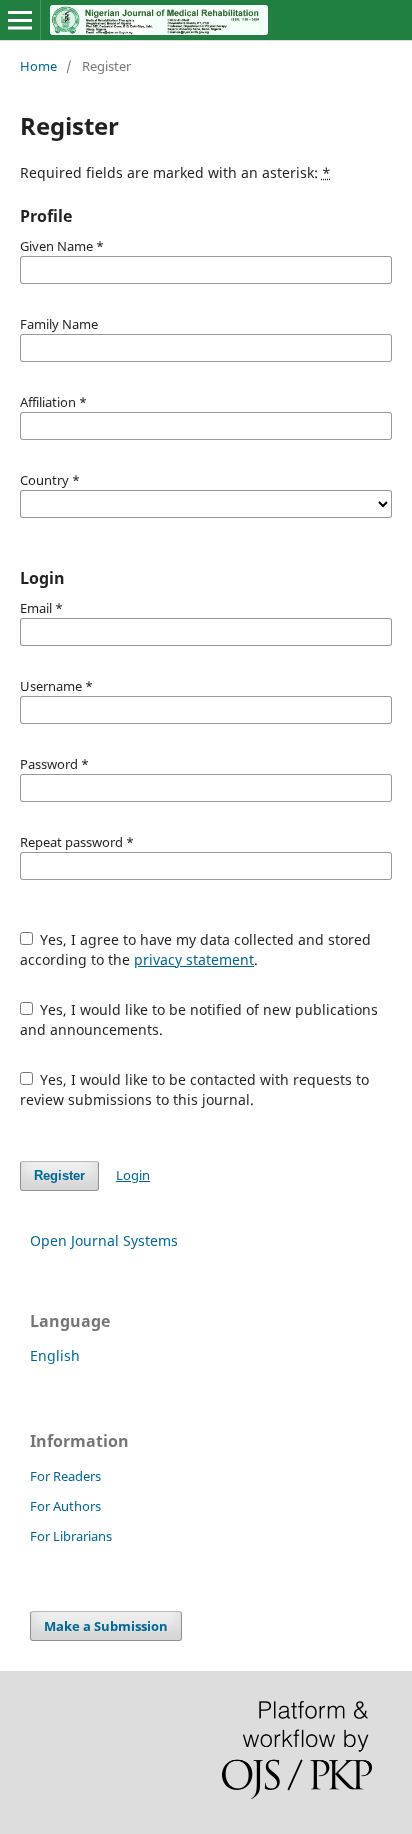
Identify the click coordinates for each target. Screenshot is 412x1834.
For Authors (65, 1506)
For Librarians (71, 1536)
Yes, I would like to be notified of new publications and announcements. (199, 1019)
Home (38, 66)
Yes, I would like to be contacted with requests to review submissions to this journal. (195, 1089)
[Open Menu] (20, 20)
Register (59, 1175)
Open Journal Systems (104, 1240)
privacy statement (194, 959)
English (55, 1355)
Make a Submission (106, 1626)
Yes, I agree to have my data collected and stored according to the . (196, 949)
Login (133, 1175)
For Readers (65, 1476)
